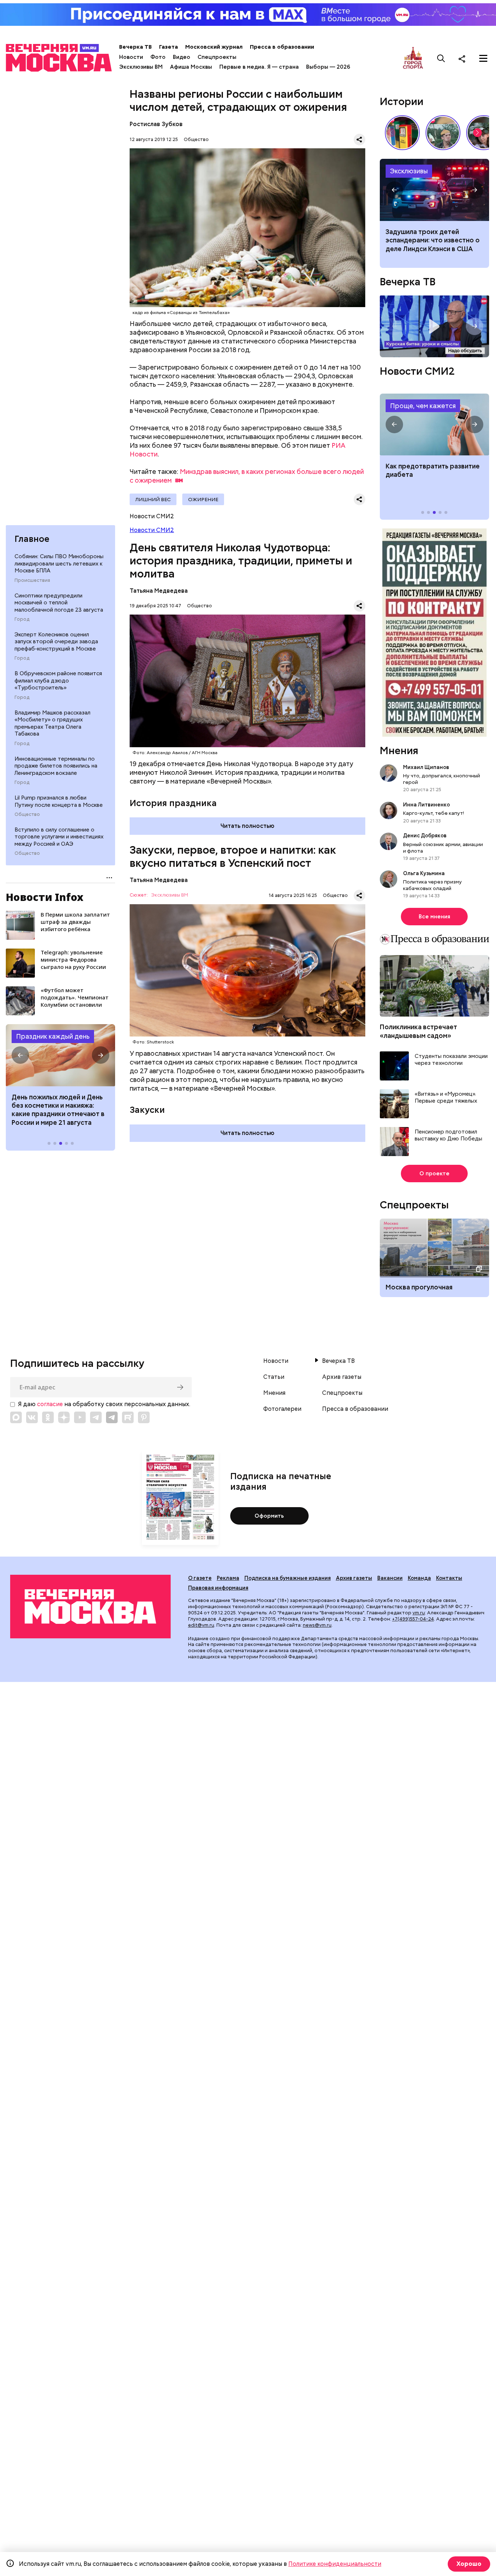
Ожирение (203, 499)
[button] (20, 1055)
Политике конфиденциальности (335, 2564)
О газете (200, 1578)
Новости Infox (45, 897)
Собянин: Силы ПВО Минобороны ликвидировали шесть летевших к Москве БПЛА (59, 563)
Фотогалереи (282, 1409)
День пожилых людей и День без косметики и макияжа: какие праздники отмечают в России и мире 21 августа (58, 1110)
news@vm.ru (317, 1625)
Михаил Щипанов (426, 767)
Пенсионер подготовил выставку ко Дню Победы (448, 1136)
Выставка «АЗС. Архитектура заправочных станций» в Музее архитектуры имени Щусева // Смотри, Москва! (402, 133)
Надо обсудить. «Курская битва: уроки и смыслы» (434, 326)
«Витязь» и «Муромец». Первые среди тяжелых (446, 1098)
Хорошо (469, 2564)
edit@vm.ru (201, 1625)
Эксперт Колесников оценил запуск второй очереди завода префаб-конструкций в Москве (56, 642)
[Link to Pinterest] (144, 1417)
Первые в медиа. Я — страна (259, 67)
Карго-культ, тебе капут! (434, 813)
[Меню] (483, 59)
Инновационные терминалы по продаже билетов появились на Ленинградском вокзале (56, 766)
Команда (419, 1578)
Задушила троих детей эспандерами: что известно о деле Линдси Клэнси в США (433, 240)
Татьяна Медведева (159, 591)
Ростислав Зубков (156, 124)
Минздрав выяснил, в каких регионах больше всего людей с (247, 476)
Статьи (274, 1377)
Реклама (228, 1578)
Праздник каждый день (53, 1036)
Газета (168, 47)
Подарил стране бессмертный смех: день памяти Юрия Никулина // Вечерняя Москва (443, 133)
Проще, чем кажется (423, 406)
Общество (27, 814)
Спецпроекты (217, 57)
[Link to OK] (48, 1417)
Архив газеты (342, 1377)
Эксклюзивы (409, 171)
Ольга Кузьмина (425, 873)
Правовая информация (218, 1588)
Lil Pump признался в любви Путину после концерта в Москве (59, 801)
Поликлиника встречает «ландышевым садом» (418, 1031)
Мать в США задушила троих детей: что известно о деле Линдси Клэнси (434, 190)
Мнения (399, 750)
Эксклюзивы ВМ (141, 67)
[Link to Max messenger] (16, 1417)
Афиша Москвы (191, 67)
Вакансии (390, 1578)
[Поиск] (441, 59)
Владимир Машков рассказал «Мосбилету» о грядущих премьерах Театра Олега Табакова (52, 723)
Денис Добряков (425, 836)
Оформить (269, 1516)
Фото (158, 57)
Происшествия (32, 580)
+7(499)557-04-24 (413, 1619)
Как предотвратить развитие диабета (434, 424)
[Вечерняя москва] (90, 1606)
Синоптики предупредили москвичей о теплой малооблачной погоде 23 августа (59, 603)
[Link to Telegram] (96, 1417)
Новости (131, 57)
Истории (402, 101)
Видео (182, 57)
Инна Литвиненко (426, 805)
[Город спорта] (413, 58)
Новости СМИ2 (152, 530)
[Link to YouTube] (80, 1417)
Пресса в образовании (282, 47)
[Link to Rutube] (128, 1417)
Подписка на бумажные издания (288, 1578)
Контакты (449, 1578)
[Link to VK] (32, 1417)
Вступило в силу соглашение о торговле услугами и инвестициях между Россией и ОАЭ (59, 837)
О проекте (434, 1174)
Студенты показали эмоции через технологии (451, 1060)
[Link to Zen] (64, 1417)
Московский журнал (214, 47)
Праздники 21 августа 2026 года (60, 1055)
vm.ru (419, 1613)
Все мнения (434, 917)
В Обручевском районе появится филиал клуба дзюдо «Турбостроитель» (58, 681)
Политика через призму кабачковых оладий (432, 885)
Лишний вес (153, 499)
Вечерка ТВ (135, 47)
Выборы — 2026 (328, 67)
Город (22, 619)
